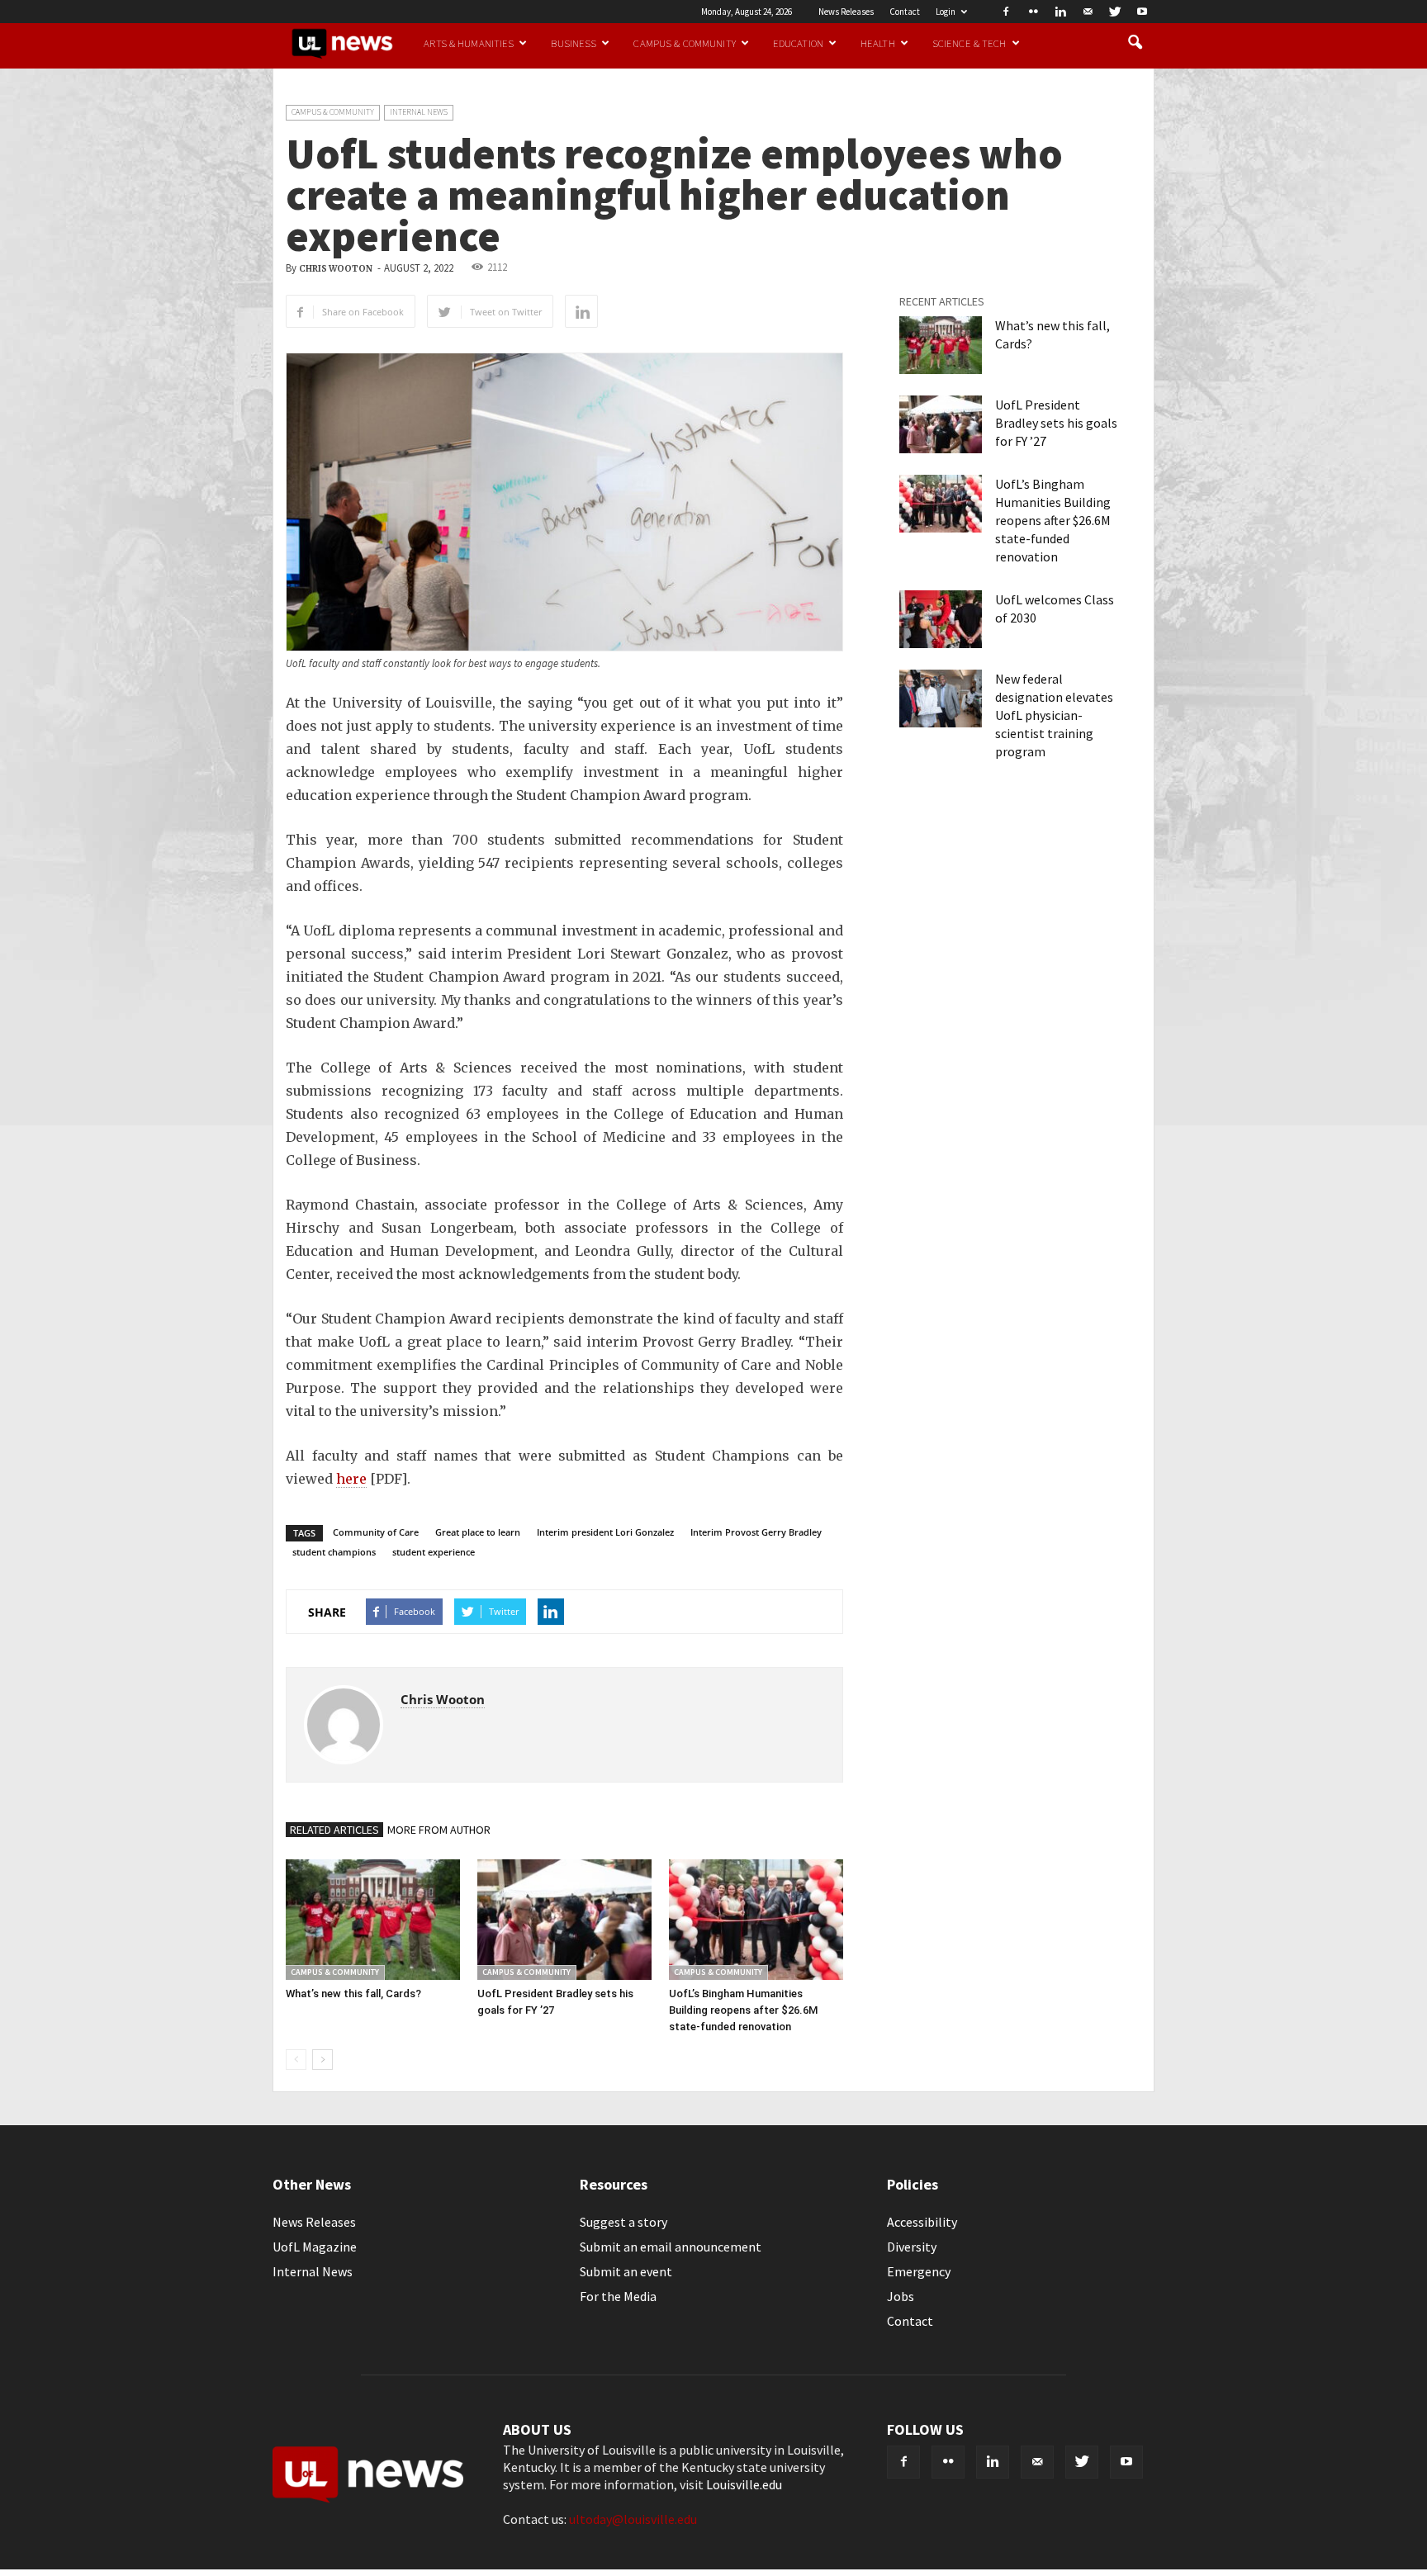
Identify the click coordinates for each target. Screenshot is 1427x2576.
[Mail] (1088, 12)
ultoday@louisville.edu (633, 2519)
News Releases (846, 12)
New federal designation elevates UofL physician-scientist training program (1054, 715)
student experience (434, 1552)
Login (946, 12)
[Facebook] (1006, 12)
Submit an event (626, 2271)
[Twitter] (1115, 12)
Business (574, 43)
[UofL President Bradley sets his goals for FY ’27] (564, 1919)
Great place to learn (478, 1532)
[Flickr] (1033, 12)
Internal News (419, 112)
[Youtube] (1142, 12)
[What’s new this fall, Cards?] (373, 1919)
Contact (905, 12)
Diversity (912, 2247)
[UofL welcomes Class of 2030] (941, 619)
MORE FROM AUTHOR (439, 1830)
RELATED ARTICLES (334, 1830)
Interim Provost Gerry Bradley (756, 1532)
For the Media (618, 2296)
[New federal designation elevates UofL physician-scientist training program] (941, 698)
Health (878, 43)
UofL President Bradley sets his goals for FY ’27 (1056, 423)
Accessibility (922, 2222)
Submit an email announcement (671, 2247)
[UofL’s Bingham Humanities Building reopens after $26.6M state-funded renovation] (756, 1919)
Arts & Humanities (469, 43)
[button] (1135, 43)
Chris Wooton (336, 269)
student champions (334, 1552)
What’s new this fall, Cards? (353, 1994)
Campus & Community (684, 43)
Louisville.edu (744, 2484)
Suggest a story (623, 2222)
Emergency (919, 2271)
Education (798, 43)
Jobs (901, 2296)
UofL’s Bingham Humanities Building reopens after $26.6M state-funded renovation (743, 2010)
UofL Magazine (315, 2247)
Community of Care (376, 1532)
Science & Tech (970, 43)
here (351, 1479)
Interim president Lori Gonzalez (605, 1532)
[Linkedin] (1060, 12)
